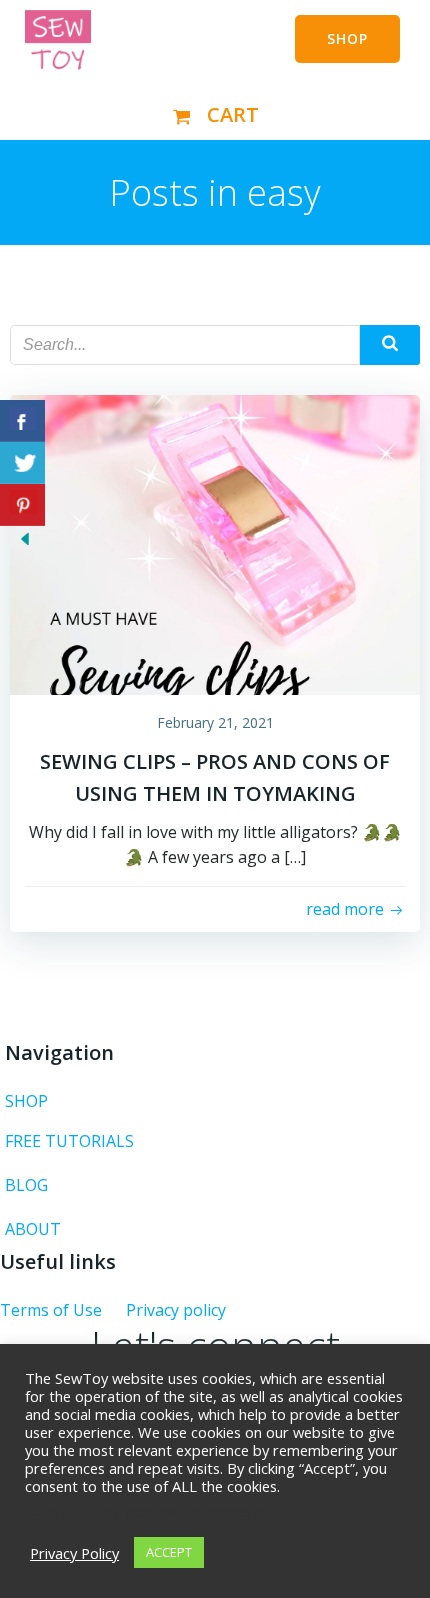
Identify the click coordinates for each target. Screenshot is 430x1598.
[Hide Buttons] (25, 538)
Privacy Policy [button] (74, 1553)
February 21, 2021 (215, 722)
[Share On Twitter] (22, 463)
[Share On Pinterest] (22, 505)
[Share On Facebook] (22, 421)
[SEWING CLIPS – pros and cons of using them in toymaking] (215, 543)
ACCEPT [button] (169, 1552)
